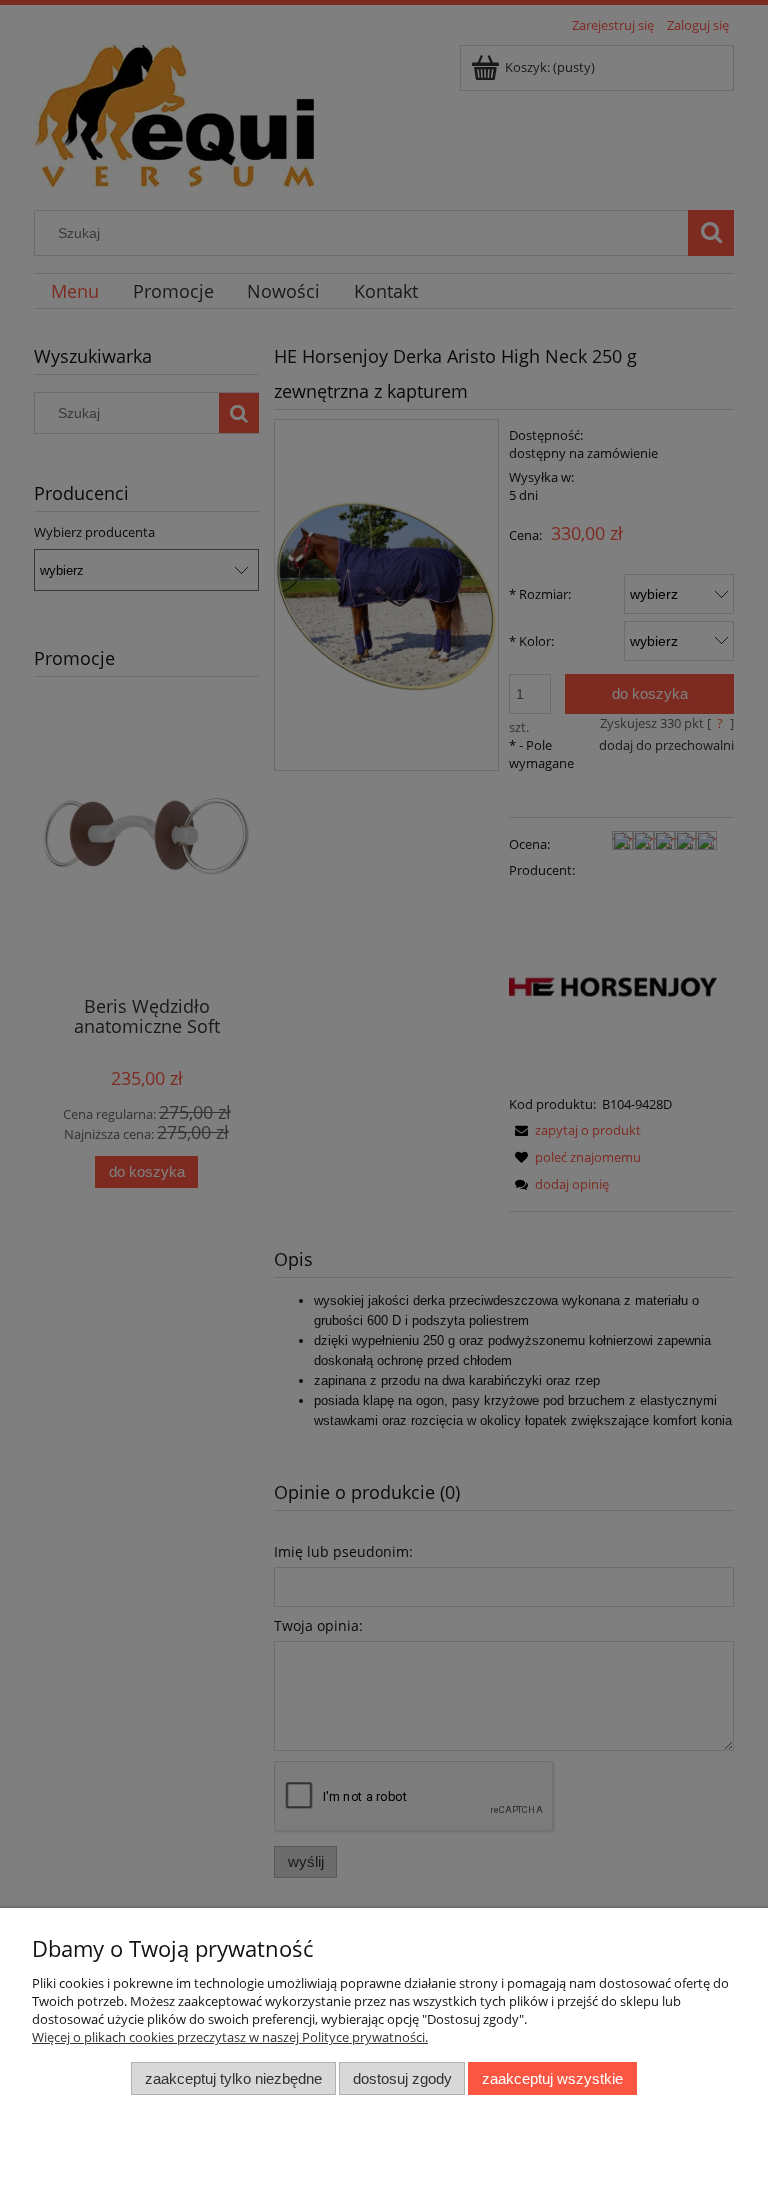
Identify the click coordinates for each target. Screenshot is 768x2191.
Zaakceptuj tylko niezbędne (233, 2078)
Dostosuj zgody (402, 2078)
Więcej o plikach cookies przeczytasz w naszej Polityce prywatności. (230, 2037)
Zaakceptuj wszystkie (552, 2078)
